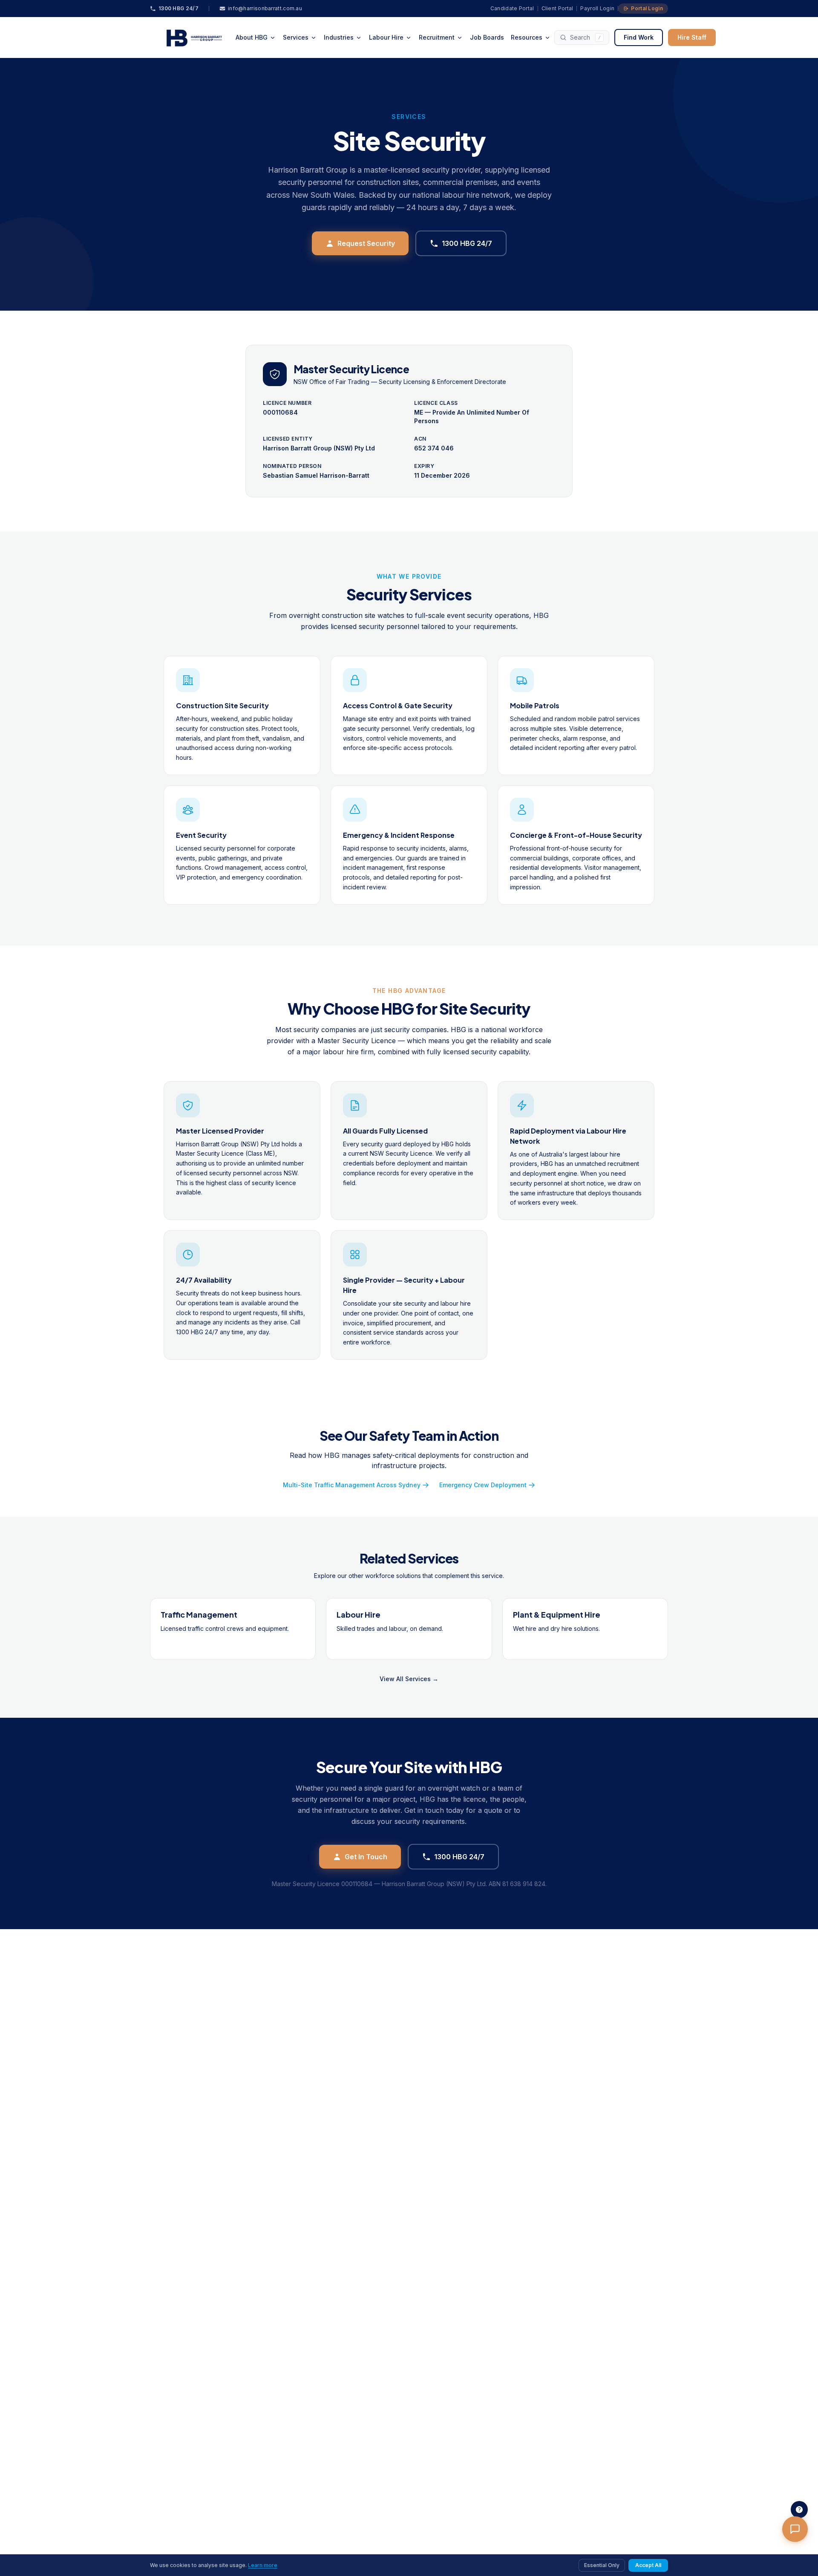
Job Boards (487, 37)
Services (296, 37)
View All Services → (409, 1679)
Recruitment (437, 37)
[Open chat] (795, 2529)
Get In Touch (366, 1857)
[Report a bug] (799, 2510)
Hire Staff (692, 37)
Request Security (366, 243)
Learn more (263, 2565)
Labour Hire (386, 37)
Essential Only (602, 2565)
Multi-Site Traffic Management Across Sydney (352, 1485)
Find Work (639, 37)
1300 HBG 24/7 (467, 243)
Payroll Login (597, 8)
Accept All (648, 2565)
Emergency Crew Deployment (483, 1485)
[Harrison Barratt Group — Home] (191, 38)
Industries (339, 37)
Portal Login (647, 8)
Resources (527, 37)
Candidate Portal (512, 8)
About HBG (252, 37)
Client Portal (557, 8)
